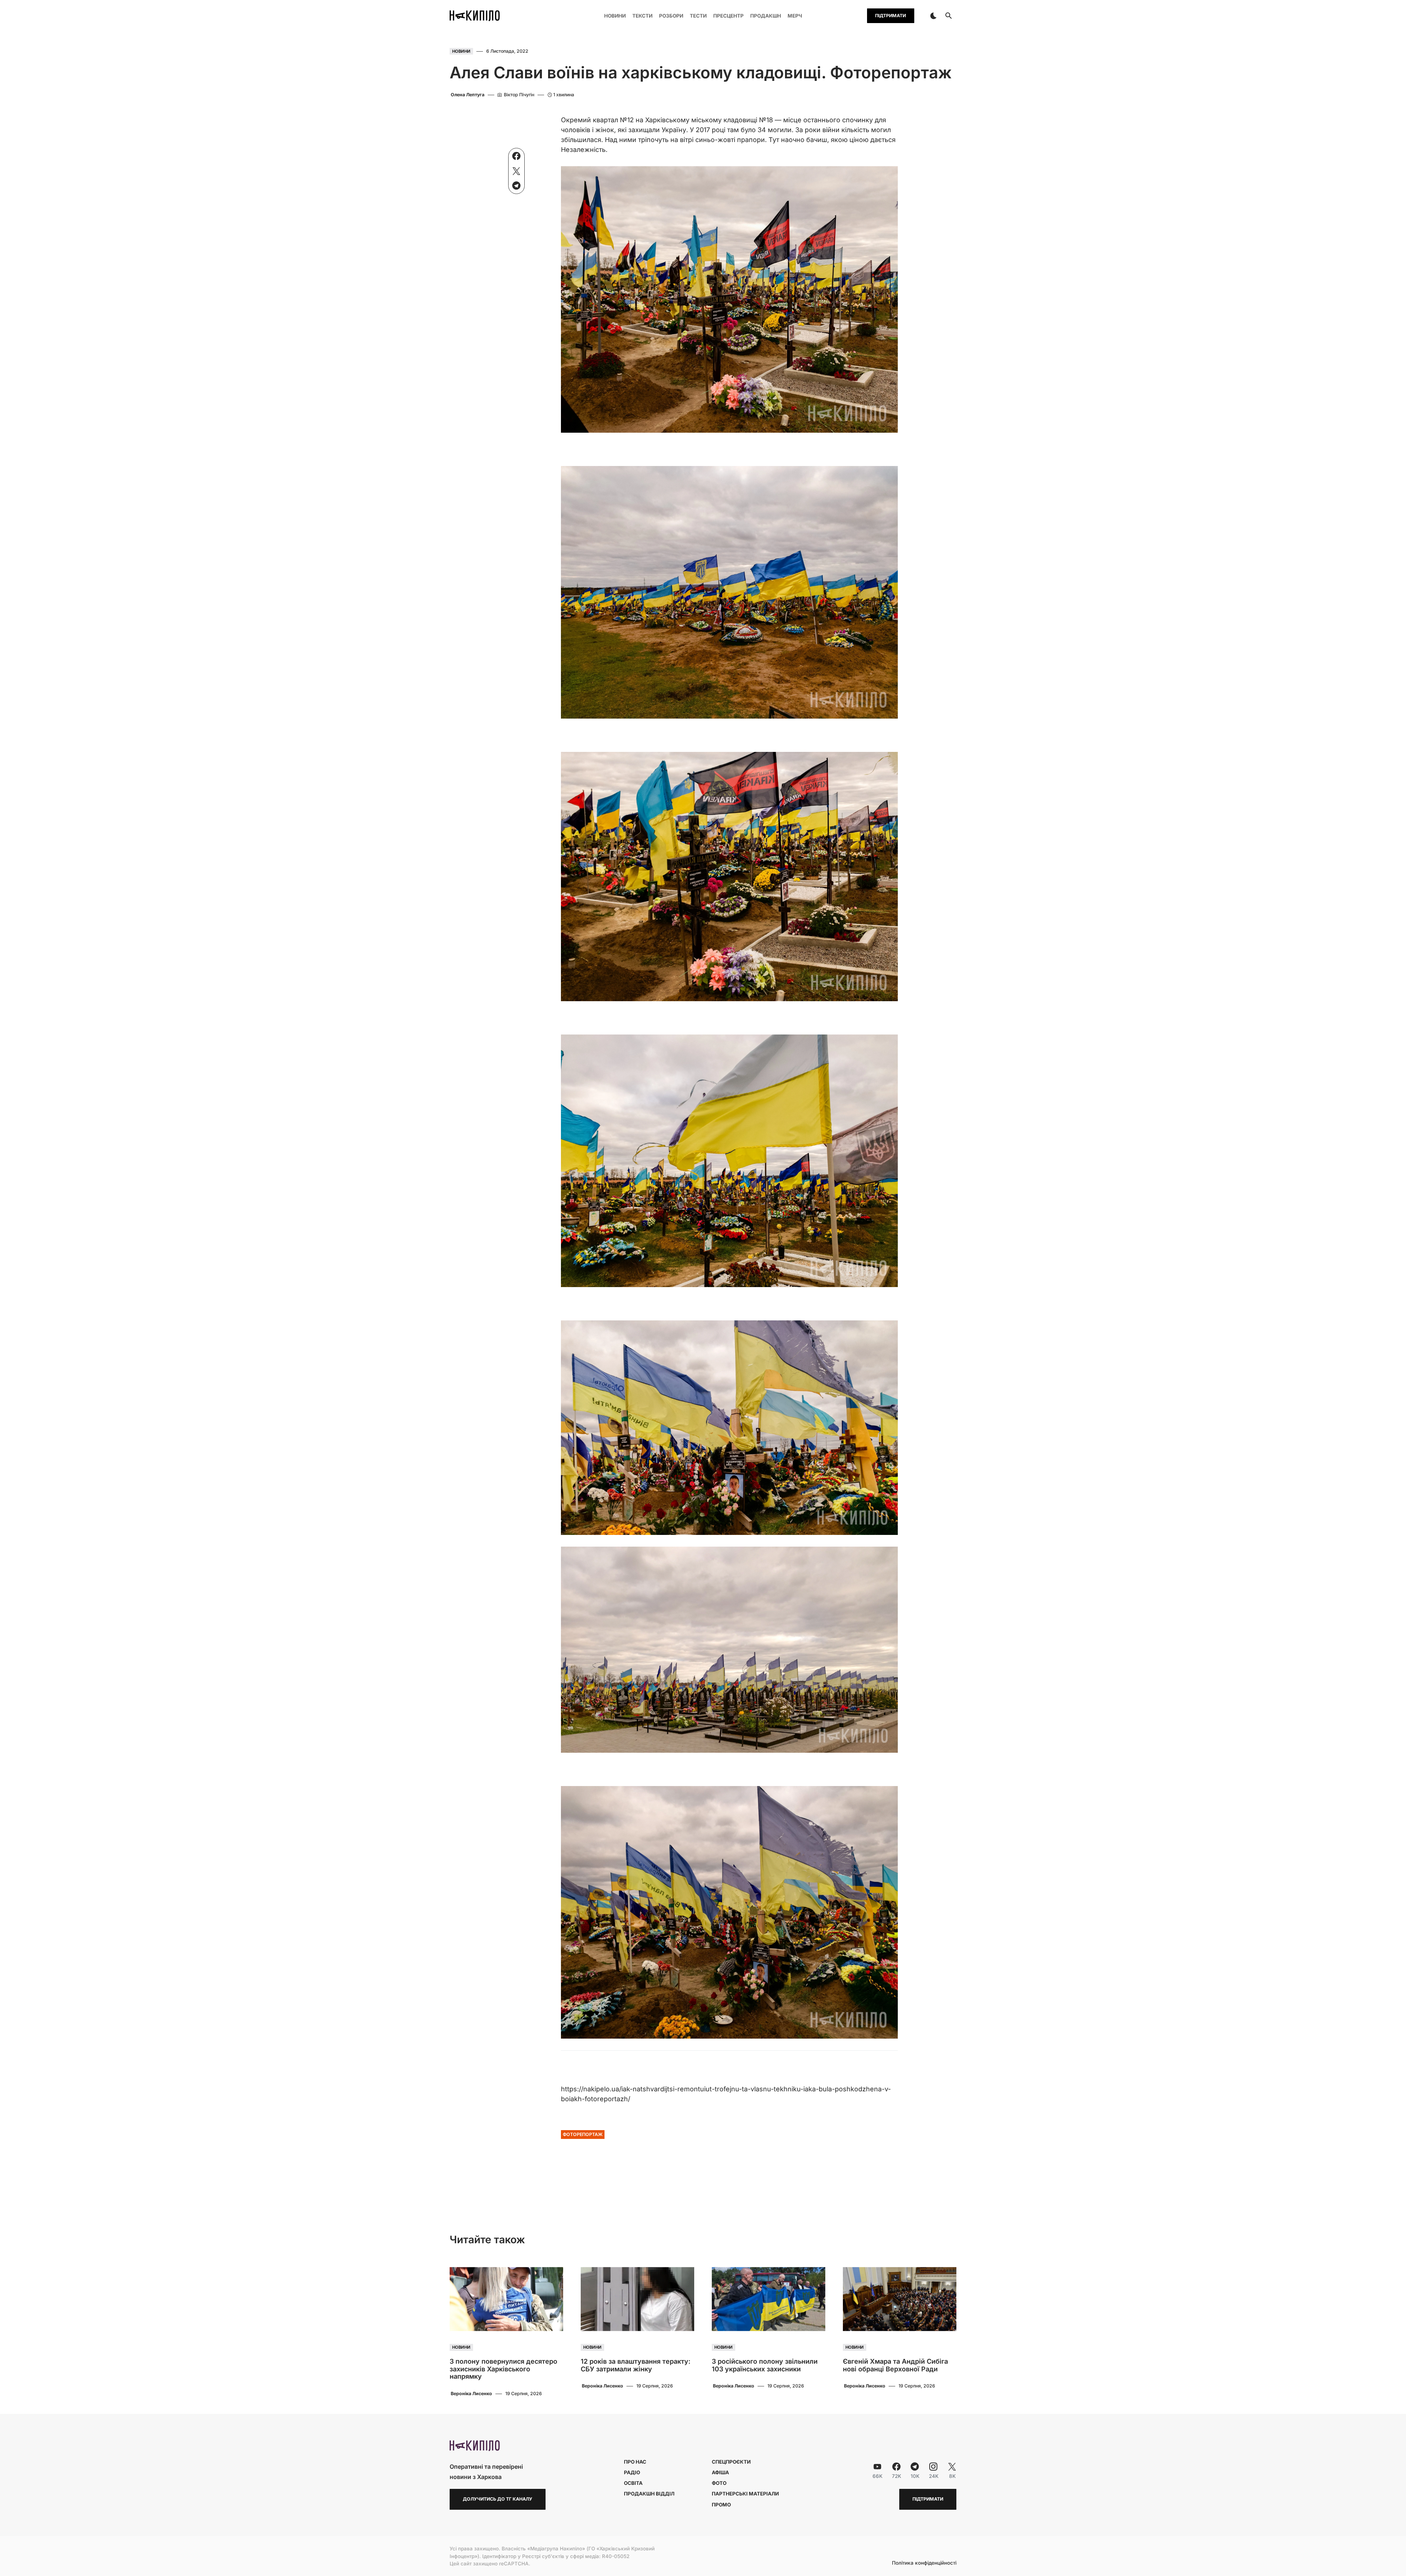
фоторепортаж (583, 2134)
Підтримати (890, 16)
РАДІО (632, 2472)
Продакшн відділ (649, 2494)
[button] (933, 16)
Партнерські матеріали (745, 2494)
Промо (721, 2505)
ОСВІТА (633, 2483)
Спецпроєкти (731, 2462)
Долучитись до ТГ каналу (498, 2499)
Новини (461, 51)
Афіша (720, 2472)
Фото (719, 2483)
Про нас (635, 2462)
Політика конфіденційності (924, 2563)
